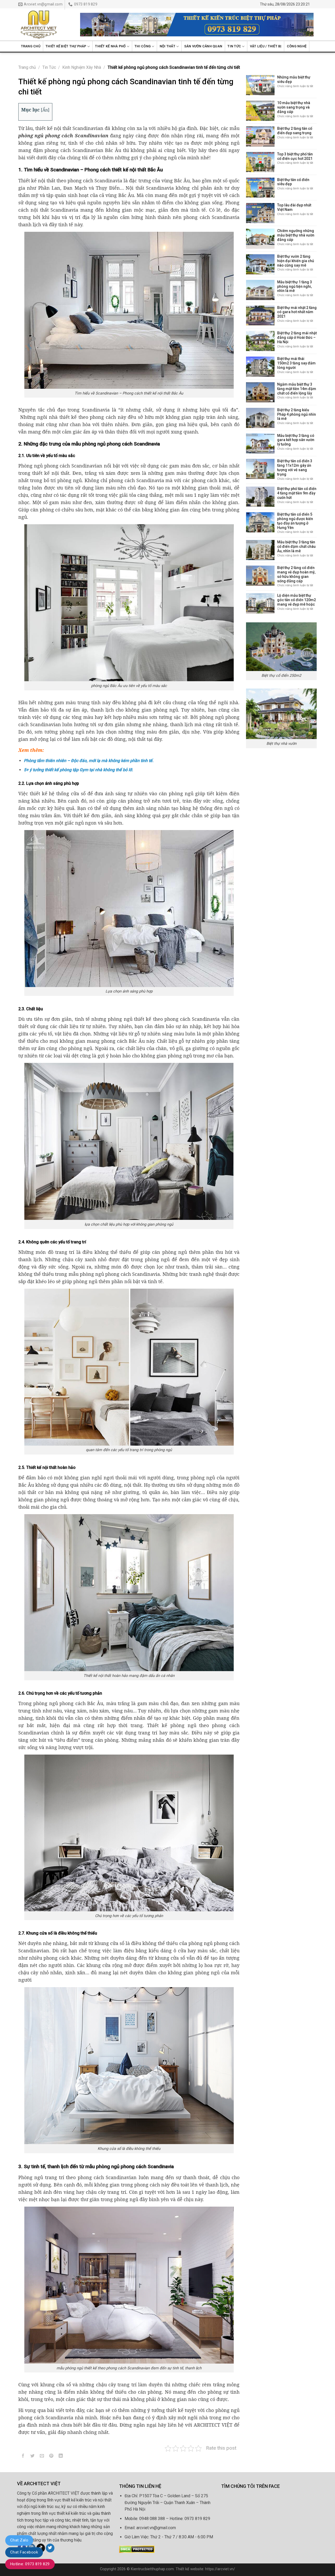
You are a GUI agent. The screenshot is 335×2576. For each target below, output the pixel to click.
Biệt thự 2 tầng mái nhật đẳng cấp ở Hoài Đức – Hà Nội (297, 337)
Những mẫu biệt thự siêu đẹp (294, 79)
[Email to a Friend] (42, 2457)
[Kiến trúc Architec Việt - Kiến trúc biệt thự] (45, 24)
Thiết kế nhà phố (110, 46)
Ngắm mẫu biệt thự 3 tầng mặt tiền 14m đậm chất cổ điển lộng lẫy (297, 389)
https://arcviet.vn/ (220, 2569)
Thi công (143, 46)
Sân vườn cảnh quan (203, 46)
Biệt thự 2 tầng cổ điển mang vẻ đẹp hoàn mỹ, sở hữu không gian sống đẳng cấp (296, 574)
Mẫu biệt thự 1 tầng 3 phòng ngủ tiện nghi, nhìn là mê (295, 286)
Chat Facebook (24, 2552)
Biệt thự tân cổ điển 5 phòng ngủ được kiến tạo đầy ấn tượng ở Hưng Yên (295, 521)
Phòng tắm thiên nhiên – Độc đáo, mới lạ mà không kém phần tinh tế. (89, 761)
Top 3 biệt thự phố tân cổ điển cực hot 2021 (295, 156)
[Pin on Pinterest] (51, 2457)
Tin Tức (234, 46)
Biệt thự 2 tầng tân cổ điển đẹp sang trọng (295, 131)
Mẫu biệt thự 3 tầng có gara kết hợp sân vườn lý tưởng (296, 440)
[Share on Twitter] (33, 2457)
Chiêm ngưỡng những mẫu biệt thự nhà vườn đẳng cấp (296, 235)
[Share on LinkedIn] (61, 2457)
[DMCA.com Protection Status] (137, 2549)
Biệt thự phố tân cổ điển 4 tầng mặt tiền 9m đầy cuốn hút (297, 493)
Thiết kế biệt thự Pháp (66, 46)
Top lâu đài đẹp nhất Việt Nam (294, 207)
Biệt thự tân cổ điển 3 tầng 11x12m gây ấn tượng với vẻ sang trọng (295, 467)
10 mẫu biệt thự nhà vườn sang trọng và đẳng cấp (294, 107)
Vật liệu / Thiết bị (266, 46)
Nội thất (167, 46)
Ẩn (45, 110)
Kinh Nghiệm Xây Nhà (82, 67)
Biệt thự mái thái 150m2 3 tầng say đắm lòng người (296, 363)
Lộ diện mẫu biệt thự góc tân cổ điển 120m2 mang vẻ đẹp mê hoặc (297, 600)
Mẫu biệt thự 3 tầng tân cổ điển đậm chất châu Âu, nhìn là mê (296, 546)
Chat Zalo (19, 2540)
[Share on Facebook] (23, 2457)
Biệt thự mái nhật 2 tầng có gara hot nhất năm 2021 (297, 312)
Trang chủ (31, 46)
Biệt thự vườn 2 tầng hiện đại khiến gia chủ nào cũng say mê (296, 261)
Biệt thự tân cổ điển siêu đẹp (293, 182)
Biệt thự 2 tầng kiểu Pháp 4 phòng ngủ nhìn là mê (297, 414)
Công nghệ (297, 46)
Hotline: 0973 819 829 (30, 2564)
